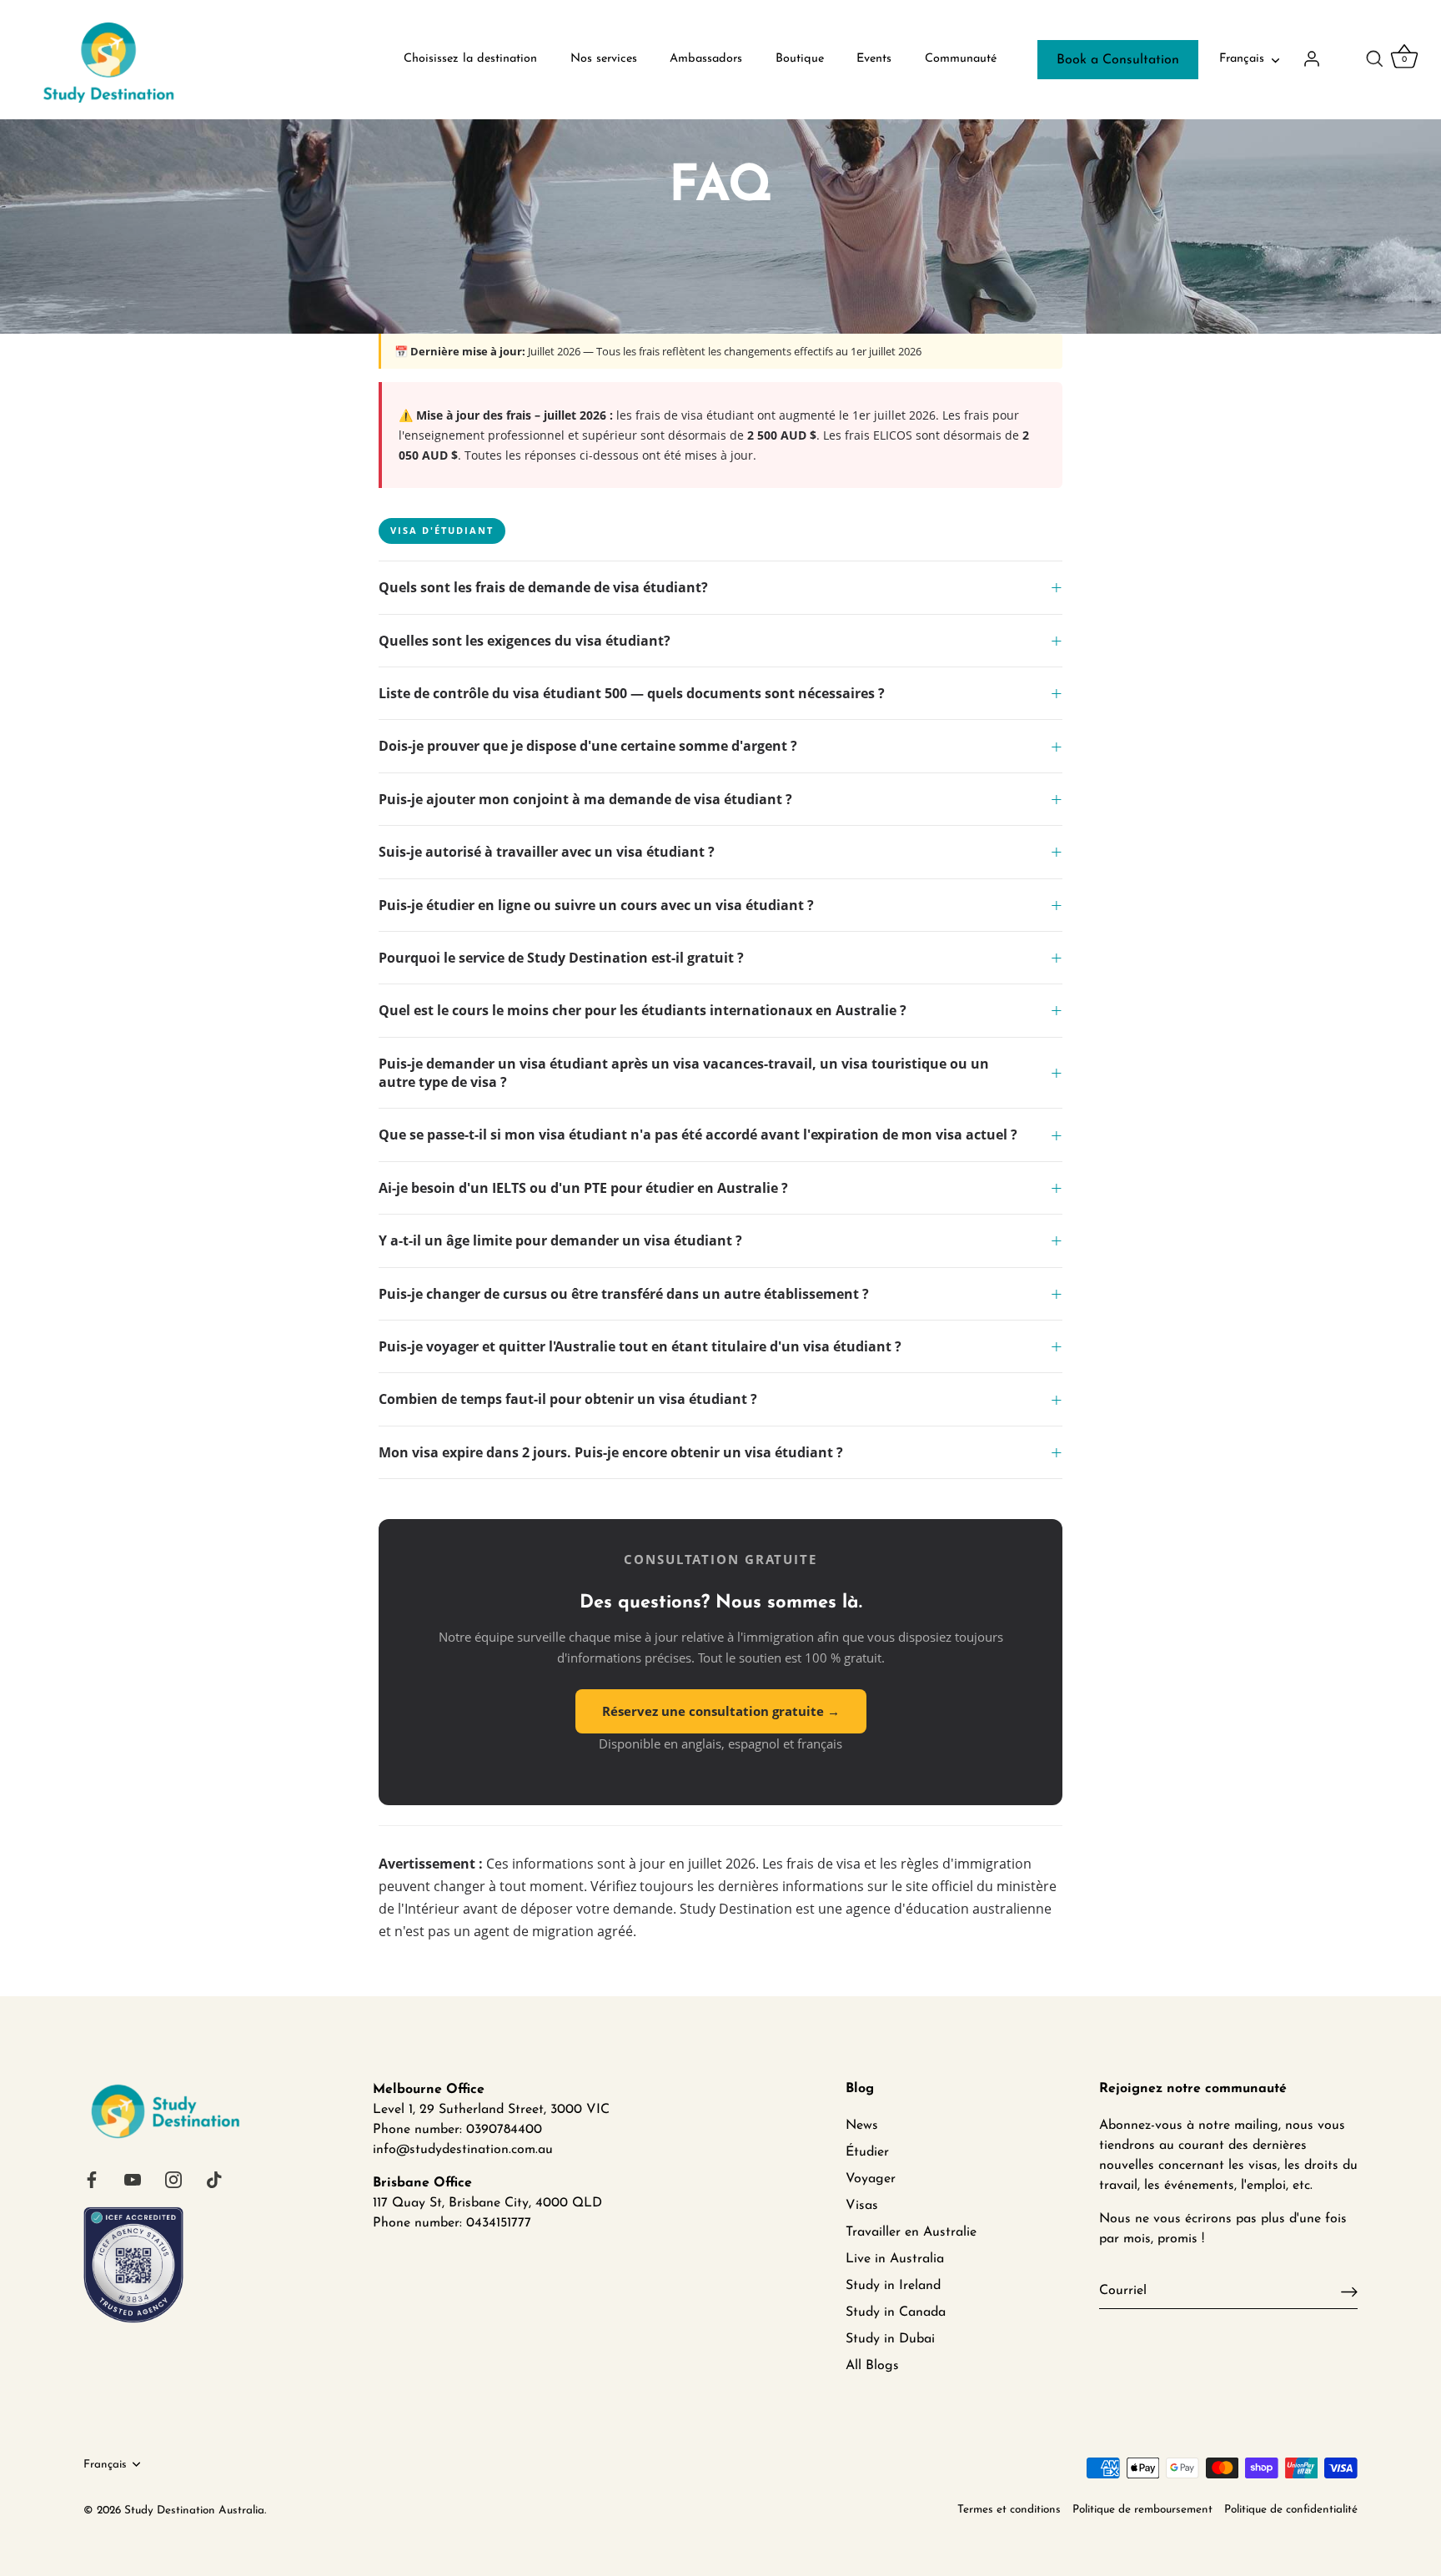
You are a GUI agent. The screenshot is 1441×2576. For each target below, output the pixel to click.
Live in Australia (895, 2259)
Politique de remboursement (1142, 2510)
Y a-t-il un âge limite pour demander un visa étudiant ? (560, 1240)
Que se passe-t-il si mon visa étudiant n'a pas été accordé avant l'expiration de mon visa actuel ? (698, 1135)
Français (1242, 59)
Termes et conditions (1009, 2510)
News (862, 2126)
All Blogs (872, 2366)
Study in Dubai (890, 2339)
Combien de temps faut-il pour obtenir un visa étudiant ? (568, 1399)
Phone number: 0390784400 (457, 2130)
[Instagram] (173, 2180)
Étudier (867, 2152)
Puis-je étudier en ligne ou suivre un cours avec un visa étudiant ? (596, 905)
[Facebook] (92, 2180)
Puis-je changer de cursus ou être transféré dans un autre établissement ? (624, 1294)
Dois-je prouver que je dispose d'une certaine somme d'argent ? (588, 746)
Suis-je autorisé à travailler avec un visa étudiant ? (547, 852)
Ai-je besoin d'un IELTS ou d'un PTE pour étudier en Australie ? (583, 1188)
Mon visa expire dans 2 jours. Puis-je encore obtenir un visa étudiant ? (611, 1452)
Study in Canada (896, 2312)
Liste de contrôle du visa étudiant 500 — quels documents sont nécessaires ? (632, 693)
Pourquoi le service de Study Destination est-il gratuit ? (561, 958)
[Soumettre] (1349, 2291)
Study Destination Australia (194, 2511)
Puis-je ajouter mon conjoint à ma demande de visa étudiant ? (585, 799)
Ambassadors (706, 59)
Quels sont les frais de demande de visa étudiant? (543, 587)
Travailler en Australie (911, 2232)
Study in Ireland (893, 2286)
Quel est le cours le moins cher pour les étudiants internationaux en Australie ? (643, 1010)
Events (874, 59)
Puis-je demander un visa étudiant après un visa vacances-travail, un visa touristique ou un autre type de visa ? (684, 1073)
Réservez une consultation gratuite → (721, 1711)
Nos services (604, 59)
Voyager (871, 2179)
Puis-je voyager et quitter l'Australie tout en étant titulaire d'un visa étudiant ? (640, 1346)
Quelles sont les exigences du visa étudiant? (525, 641)
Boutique (800, 59)
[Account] (1326, 58)
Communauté (961, 59)
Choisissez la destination (470, 59)
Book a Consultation (1118, 60)
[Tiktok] (214, 2180)
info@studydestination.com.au (463, 2150)
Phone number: (417, 2223)
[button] (1374, 58)
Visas (862, 2206)
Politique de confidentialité (1291, 2510)
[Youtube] (133, 2180)
